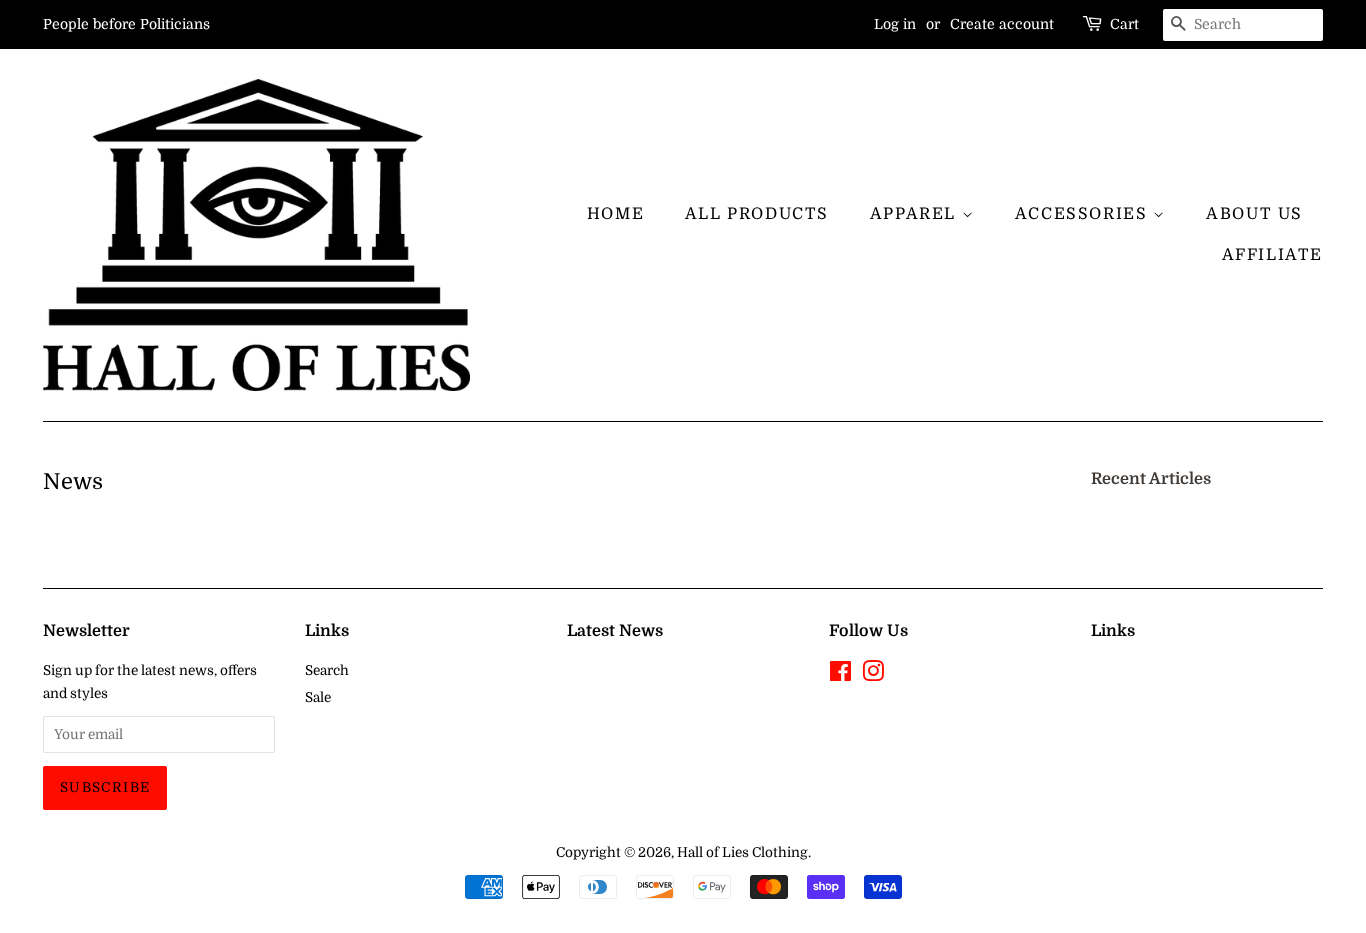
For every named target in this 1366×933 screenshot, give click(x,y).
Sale (318, 697)
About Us (1254, 214)
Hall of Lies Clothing (742, 852)
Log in (895, 24)
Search (327, 670)
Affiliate (1272, 255)
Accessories (1084, 214)
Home (615, 214)
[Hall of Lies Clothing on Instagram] (873, 675)
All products (757, 214)
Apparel (916, 214)
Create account (1002, 24)
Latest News (615, 631)
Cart (1124, 24)
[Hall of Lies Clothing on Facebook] (840, 675)
